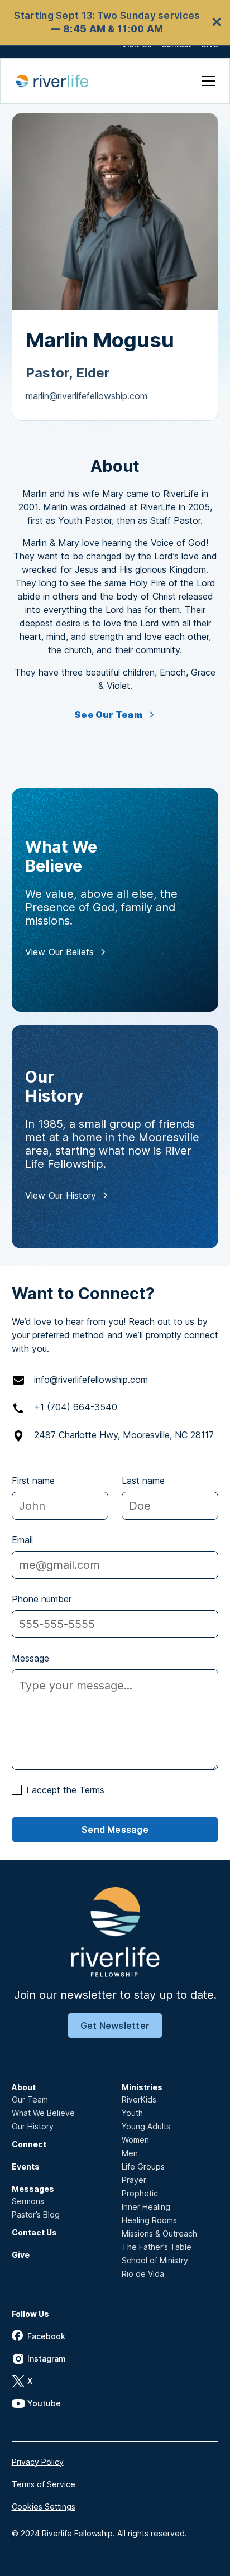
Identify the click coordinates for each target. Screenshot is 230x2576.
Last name (143, 1481)
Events (26, 2166)
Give (21, 2255)
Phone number (42, 1599)
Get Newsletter (115, 2026)
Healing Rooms (149, 2220)
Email (22, 1540)
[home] (58, 81)
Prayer (134, 2180)
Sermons (28, 2201)
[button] (207, 81)
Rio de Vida (143, 2274)
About (24, 2087)
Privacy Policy (38, 2462)
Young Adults (146, 2126)
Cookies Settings (44, 2506)
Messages (33, 2189)
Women (135, 2140)
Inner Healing (146, 2207)
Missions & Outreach (159, 2233)
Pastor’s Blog (36, 2215)
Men (130, 2153)
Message (30, 1658)
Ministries (142, 2087)
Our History (33, 2126)
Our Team (30, 2099)
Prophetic (140, 2193)
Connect (29, 2144)
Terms (92, 1790)
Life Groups (143, 2166)
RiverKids (139, 2099)
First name (33, 1481)
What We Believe (43, 2113)
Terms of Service (44, 2484)
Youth (132, 2113)
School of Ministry (155, 2260)
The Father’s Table (157, 2247)
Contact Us (34, 2232)
